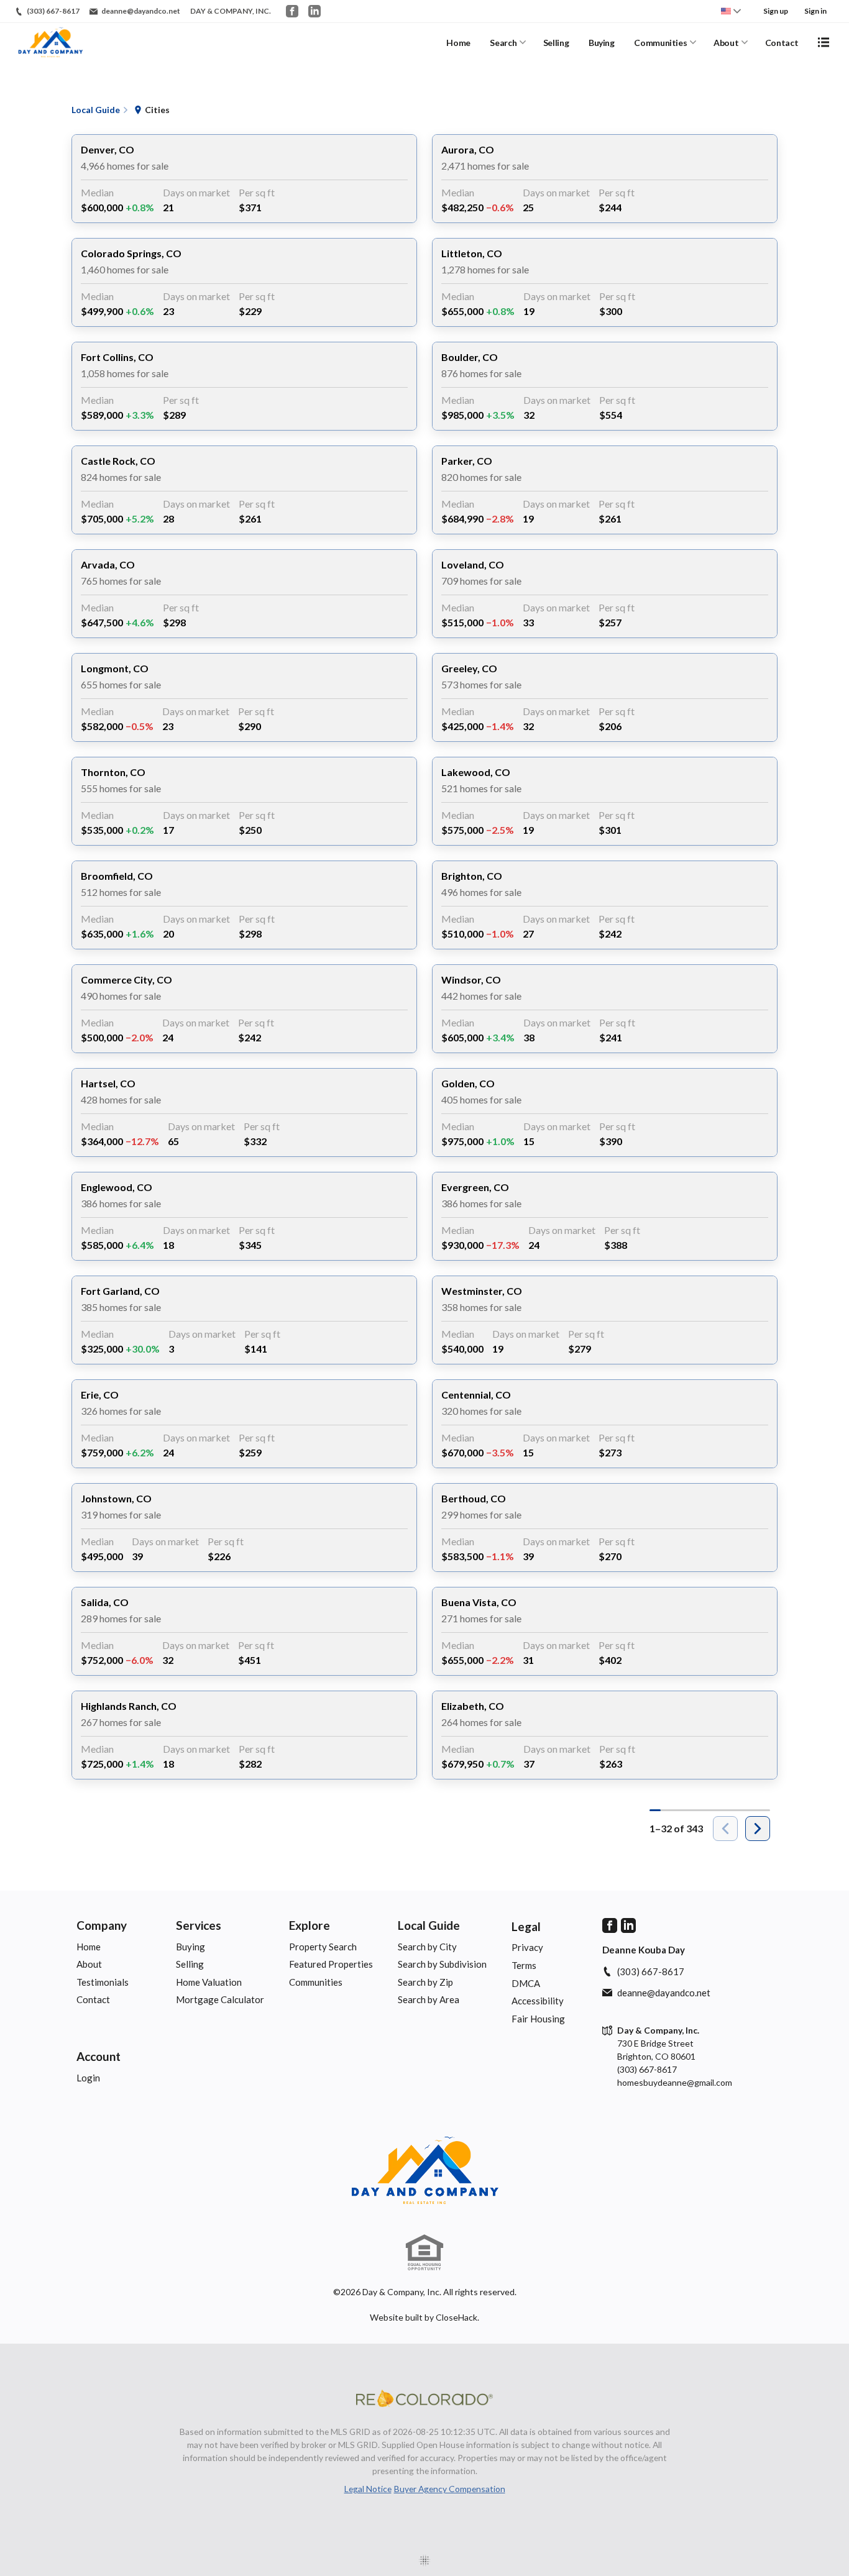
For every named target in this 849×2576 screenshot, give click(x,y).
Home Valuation (209, 1982)
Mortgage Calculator (220, 1999)
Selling (556, 43)
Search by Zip (425, 1982)
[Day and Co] (424, 2171)
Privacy (527, 1947)
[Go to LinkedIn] (314, 11)
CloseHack (457, 2317)
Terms (524, 1965)
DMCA (526, 1983)
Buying (602, 43)
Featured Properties (331, 1964)
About (726, 43)
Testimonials (103, 1982)
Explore (310, 1925)
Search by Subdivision (442, 1964)
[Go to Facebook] (292, 11)
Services (199, 1925)
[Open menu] (824, 42)
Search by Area (429, 1999)
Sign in (815, 11)
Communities (660, 43)
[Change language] (731, 11)
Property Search (323, 1947)
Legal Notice (368, 2489)
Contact (782, 43)
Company (102, 1925)
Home (458, 43)
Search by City (427, 1947)
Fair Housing (538, 2019)
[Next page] (758, 1829)
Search (503, 43)
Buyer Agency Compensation (450, 2489)
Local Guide (429, 1925)
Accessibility (538, 2001)
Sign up (776, 11)
